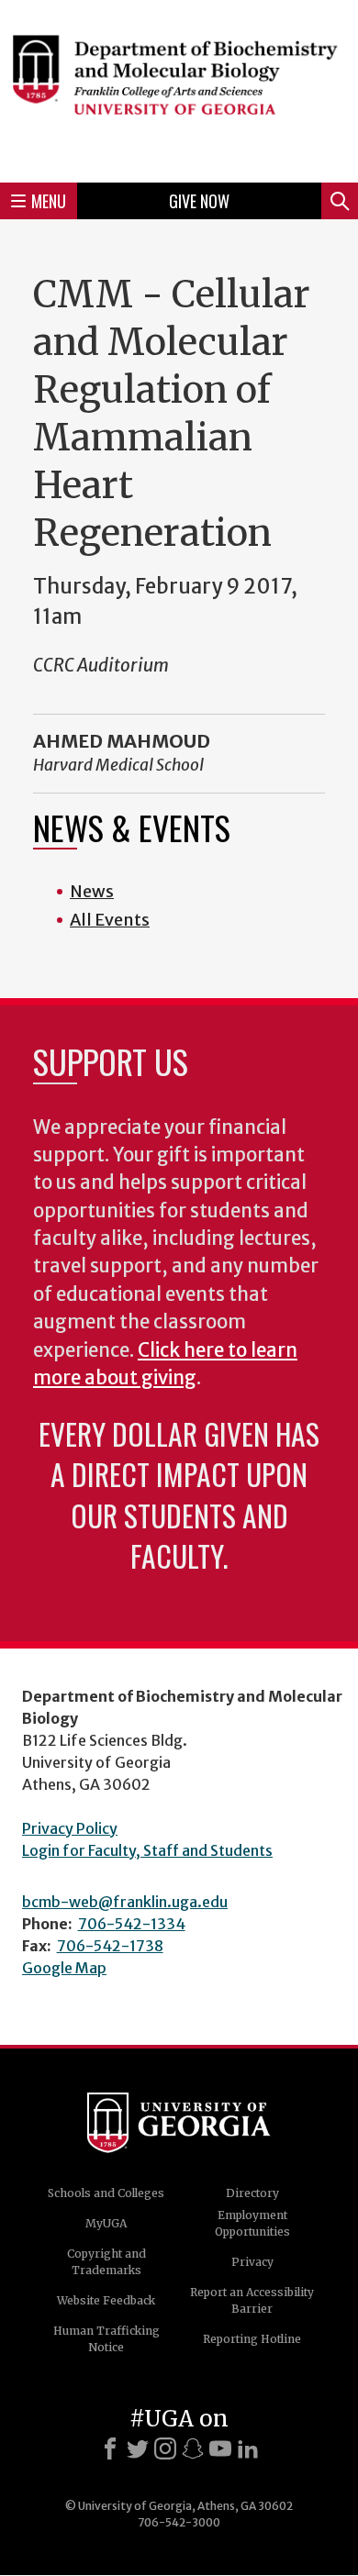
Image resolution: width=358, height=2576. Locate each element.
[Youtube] (220, 2448)
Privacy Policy (70, 1828)
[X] (138, 2448)
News (92, 891)
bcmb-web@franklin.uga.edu (125, 1902)
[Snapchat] (193, 2448)
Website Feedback (106, 2300)
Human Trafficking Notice (106, 2339)
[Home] (179, 89)
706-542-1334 (132, 1924)
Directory (252, 2193)
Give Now (199, 201)
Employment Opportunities (252, 2223)
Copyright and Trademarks (106, 2262)
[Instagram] (165, 2448)
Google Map (64, 1968)
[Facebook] (110, 2448)
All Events (110, 920)
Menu (49, 201)
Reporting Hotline (252, 2339)
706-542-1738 (110, 1946)
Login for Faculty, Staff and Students (147, 1850)
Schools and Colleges (106, 2193)
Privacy (252, 2262)
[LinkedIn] (248, 2448)
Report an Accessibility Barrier (252, 2300)
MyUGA (106, 2223)
